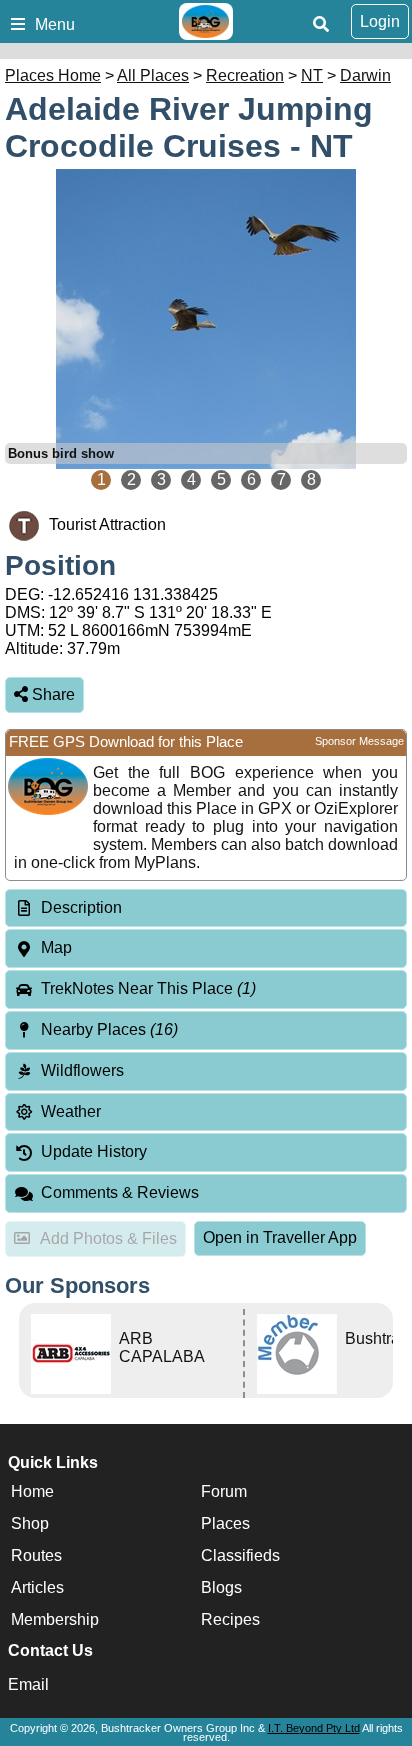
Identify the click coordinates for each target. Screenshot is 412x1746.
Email (28, 1684)
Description (81, 907)
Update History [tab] (94, 1151)
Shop (30, 1523)
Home (32, 1491)
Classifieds (240, 1555)
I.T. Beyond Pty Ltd (314, 1728)
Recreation (245, 75)
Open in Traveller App (280, 1237)
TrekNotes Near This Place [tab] (148, 988)
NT (312, 75)
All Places (153, 75)
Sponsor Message (359, 741)
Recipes (230, 1619)
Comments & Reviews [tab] (120, 1192)
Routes (36, 1555)
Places (225, 1523)
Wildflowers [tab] (82, 1070)
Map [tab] (56, 947)
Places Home (53, 75)
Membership (55, 1619)
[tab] (206, 908)
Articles (37, 1587)
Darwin (365, 75)
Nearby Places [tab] (109, 1029)
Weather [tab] (71, 1111)
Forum (224, 1491)
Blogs (221, 1587)
